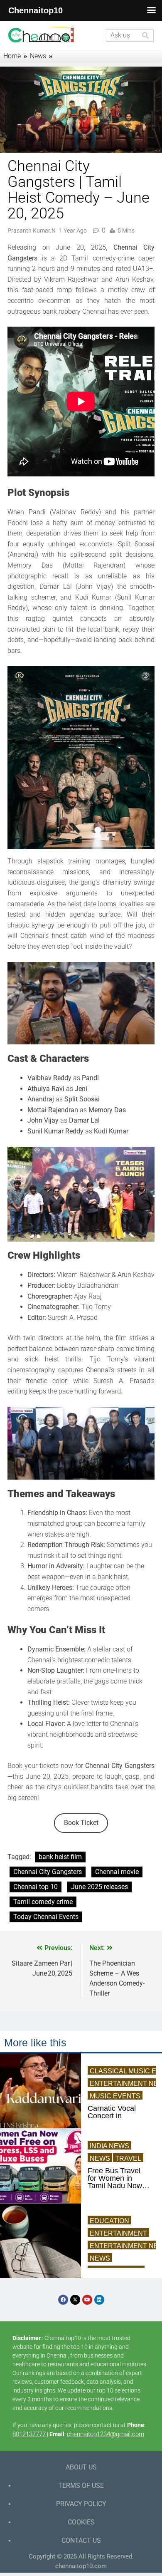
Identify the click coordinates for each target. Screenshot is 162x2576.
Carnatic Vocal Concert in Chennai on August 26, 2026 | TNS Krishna (117, 2116)
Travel (128, 2158)
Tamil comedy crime (43, 1902)
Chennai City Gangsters (48, 1872)
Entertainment (118, 2233)
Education (109, 2221)
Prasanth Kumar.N (32, 231)
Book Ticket (81, 1823)
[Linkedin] (99, 2300)
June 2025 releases (99, 1887)
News (100, 2158)
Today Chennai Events (46, 1917)
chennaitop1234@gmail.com (106, 2434)
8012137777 (29, 2434)
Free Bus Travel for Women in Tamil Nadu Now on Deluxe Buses (116, 2178)
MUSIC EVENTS (115, 2096)
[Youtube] (87, 2300)
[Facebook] (63, 2300)
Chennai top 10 (36, 1887)
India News (109, 2146)
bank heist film (60, 1857)
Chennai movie (117, 1872)
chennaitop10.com (81, 2566)
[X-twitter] (75, 2300)
